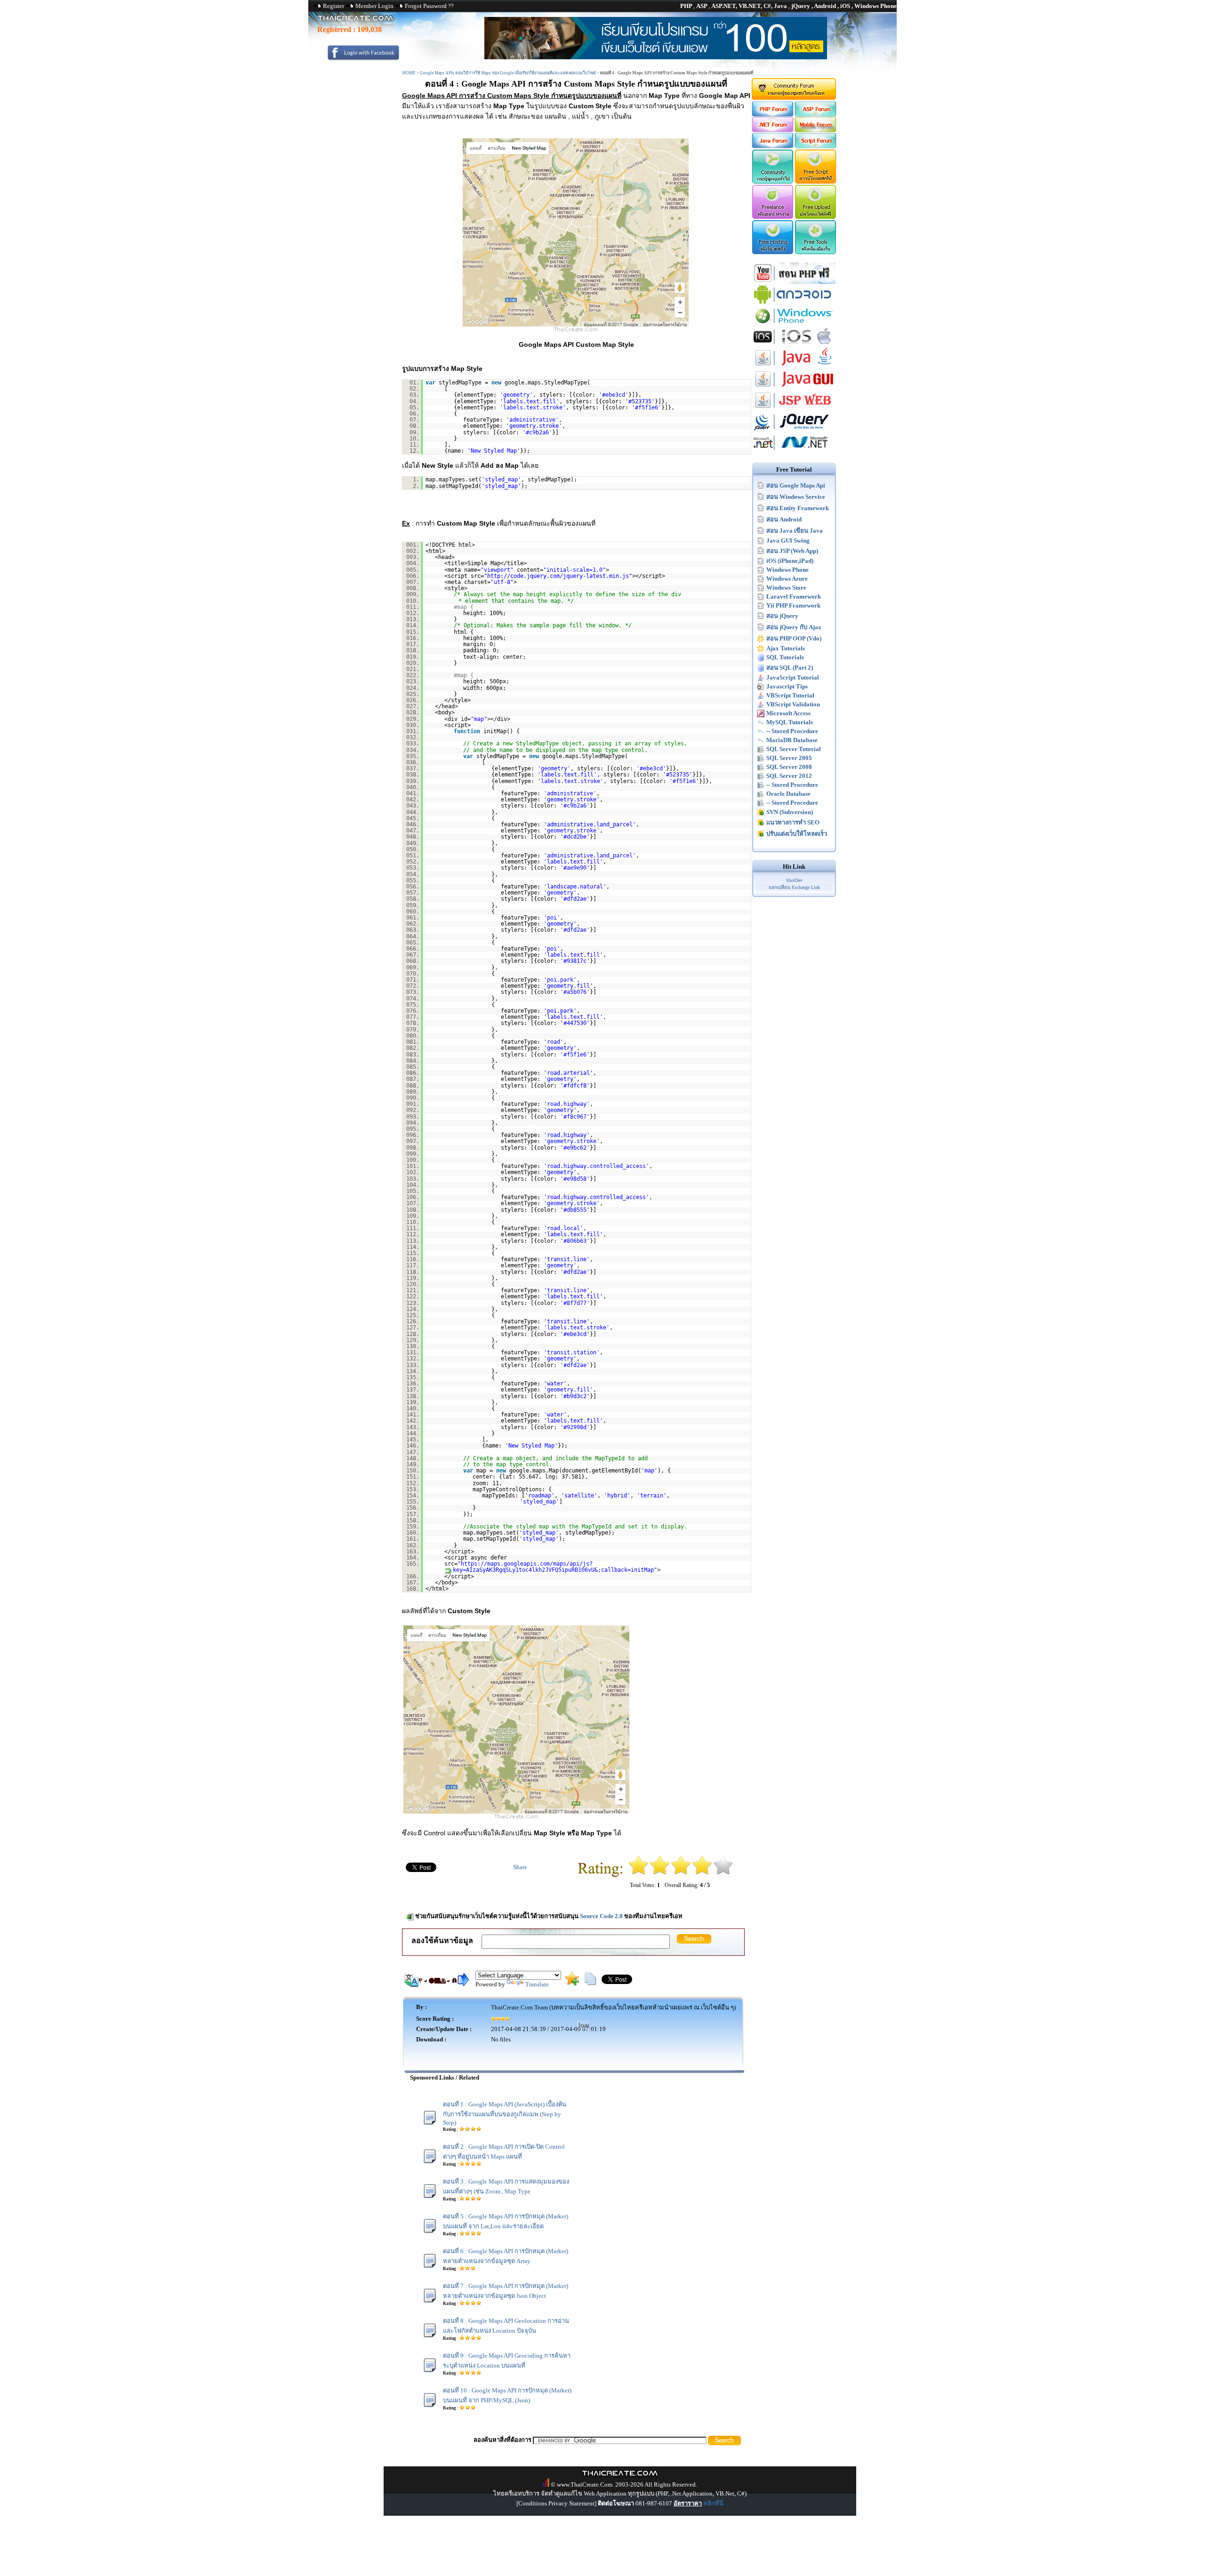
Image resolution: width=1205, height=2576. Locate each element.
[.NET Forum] (772, 130)
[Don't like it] (660, 1873)
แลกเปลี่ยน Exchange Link (794, 887)
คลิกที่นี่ (713, 2503)
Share (520, 1867)
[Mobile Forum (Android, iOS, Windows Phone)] (816, 130)
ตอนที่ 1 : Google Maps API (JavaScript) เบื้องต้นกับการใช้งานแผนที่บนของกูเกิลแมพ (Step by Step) (505, 2113)
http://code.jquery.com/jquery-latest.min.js (558, 576)
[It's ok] (681, 1873)
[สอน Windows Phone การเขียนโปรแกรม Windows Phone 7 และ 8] (794, 324)
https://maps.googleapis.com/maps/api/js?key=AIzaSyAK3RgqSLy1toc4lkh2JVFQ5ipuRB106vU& (525, 1567)
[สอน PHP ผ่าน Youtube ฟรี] (794, 282)
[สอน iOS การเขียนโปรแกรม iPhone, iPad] (794, 345)
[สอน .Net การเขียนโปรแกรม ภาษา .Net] (794, 451)
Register (333, 6)
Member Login (374, 6)
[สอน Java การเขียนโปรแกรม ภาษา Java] (794, 366)
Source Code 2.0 (601, 1916)
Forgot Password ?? (429, 6)
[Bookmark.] (572, 1983)
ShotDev (794, 880)
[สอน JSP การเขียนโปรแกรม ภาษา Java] (794, 409)
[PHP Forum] (772, 115)
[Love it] (723, 1873)
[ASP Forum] (816, 115)
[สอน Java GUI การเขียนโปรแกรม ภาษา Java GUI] (794, 388)
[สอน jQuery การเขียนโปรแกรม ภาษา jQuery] (794, 430)
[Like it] (702, 1873)
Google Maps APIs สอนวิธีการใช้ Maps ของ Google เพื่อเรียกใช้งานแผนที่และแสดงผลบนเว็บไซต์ (508, 73)
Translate (537, 1984)
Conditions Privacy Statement (556, 2503)
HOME (409, 73)
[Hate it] (639, 1873)
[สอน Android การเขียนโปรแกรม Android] (794, 303)
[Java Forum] (772, 146)
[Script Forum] (816, 146)
